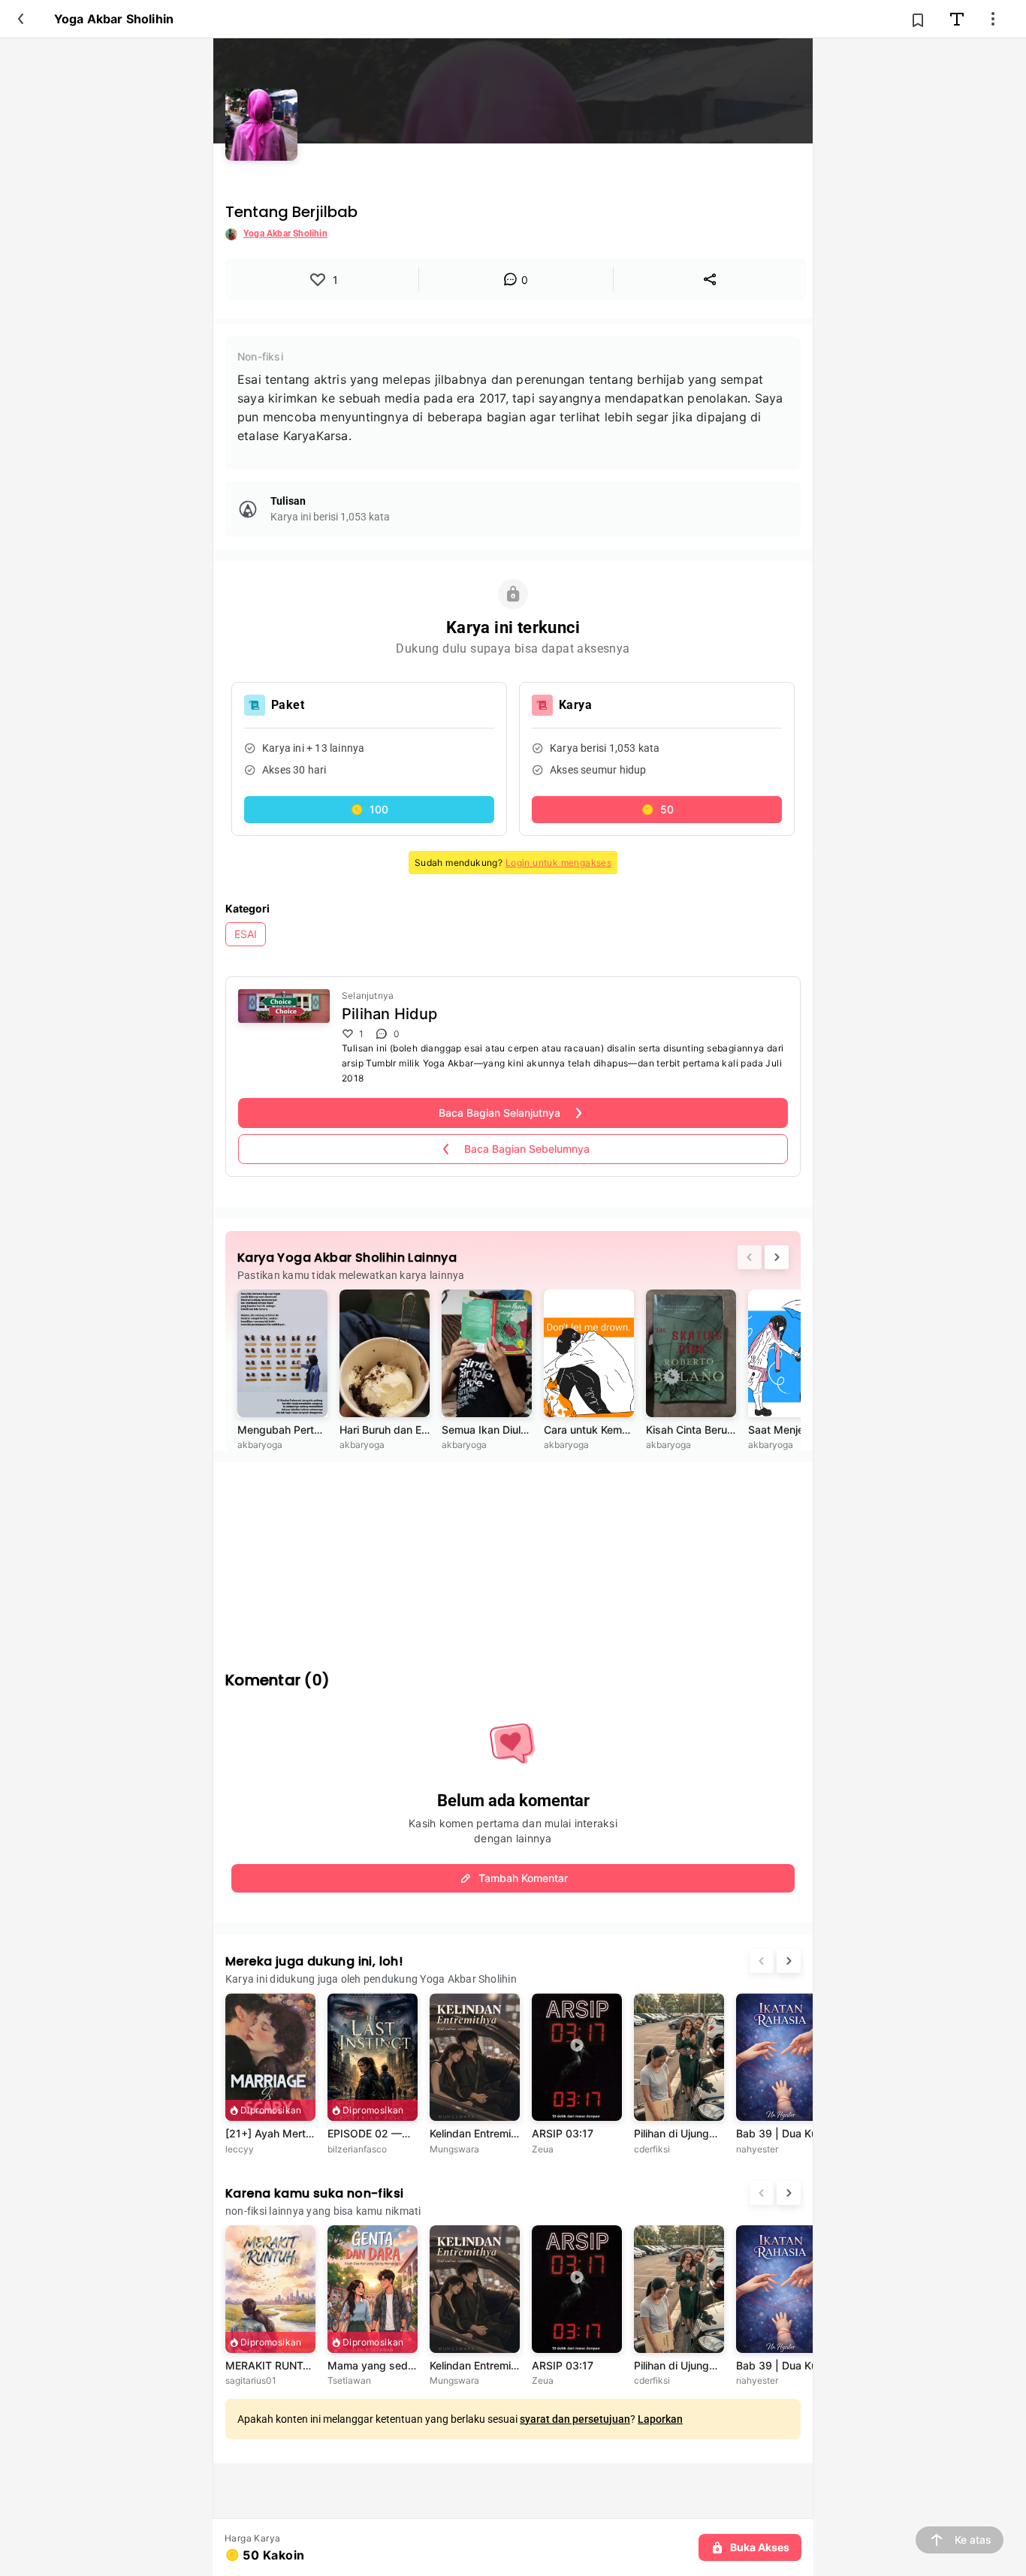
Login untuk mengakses (558, 863)
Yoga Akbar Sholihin (114, 19)
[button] (369, 810)
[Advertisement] (513, 1556)
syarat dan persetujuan (575, 2419)
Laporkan (660, 2419)
